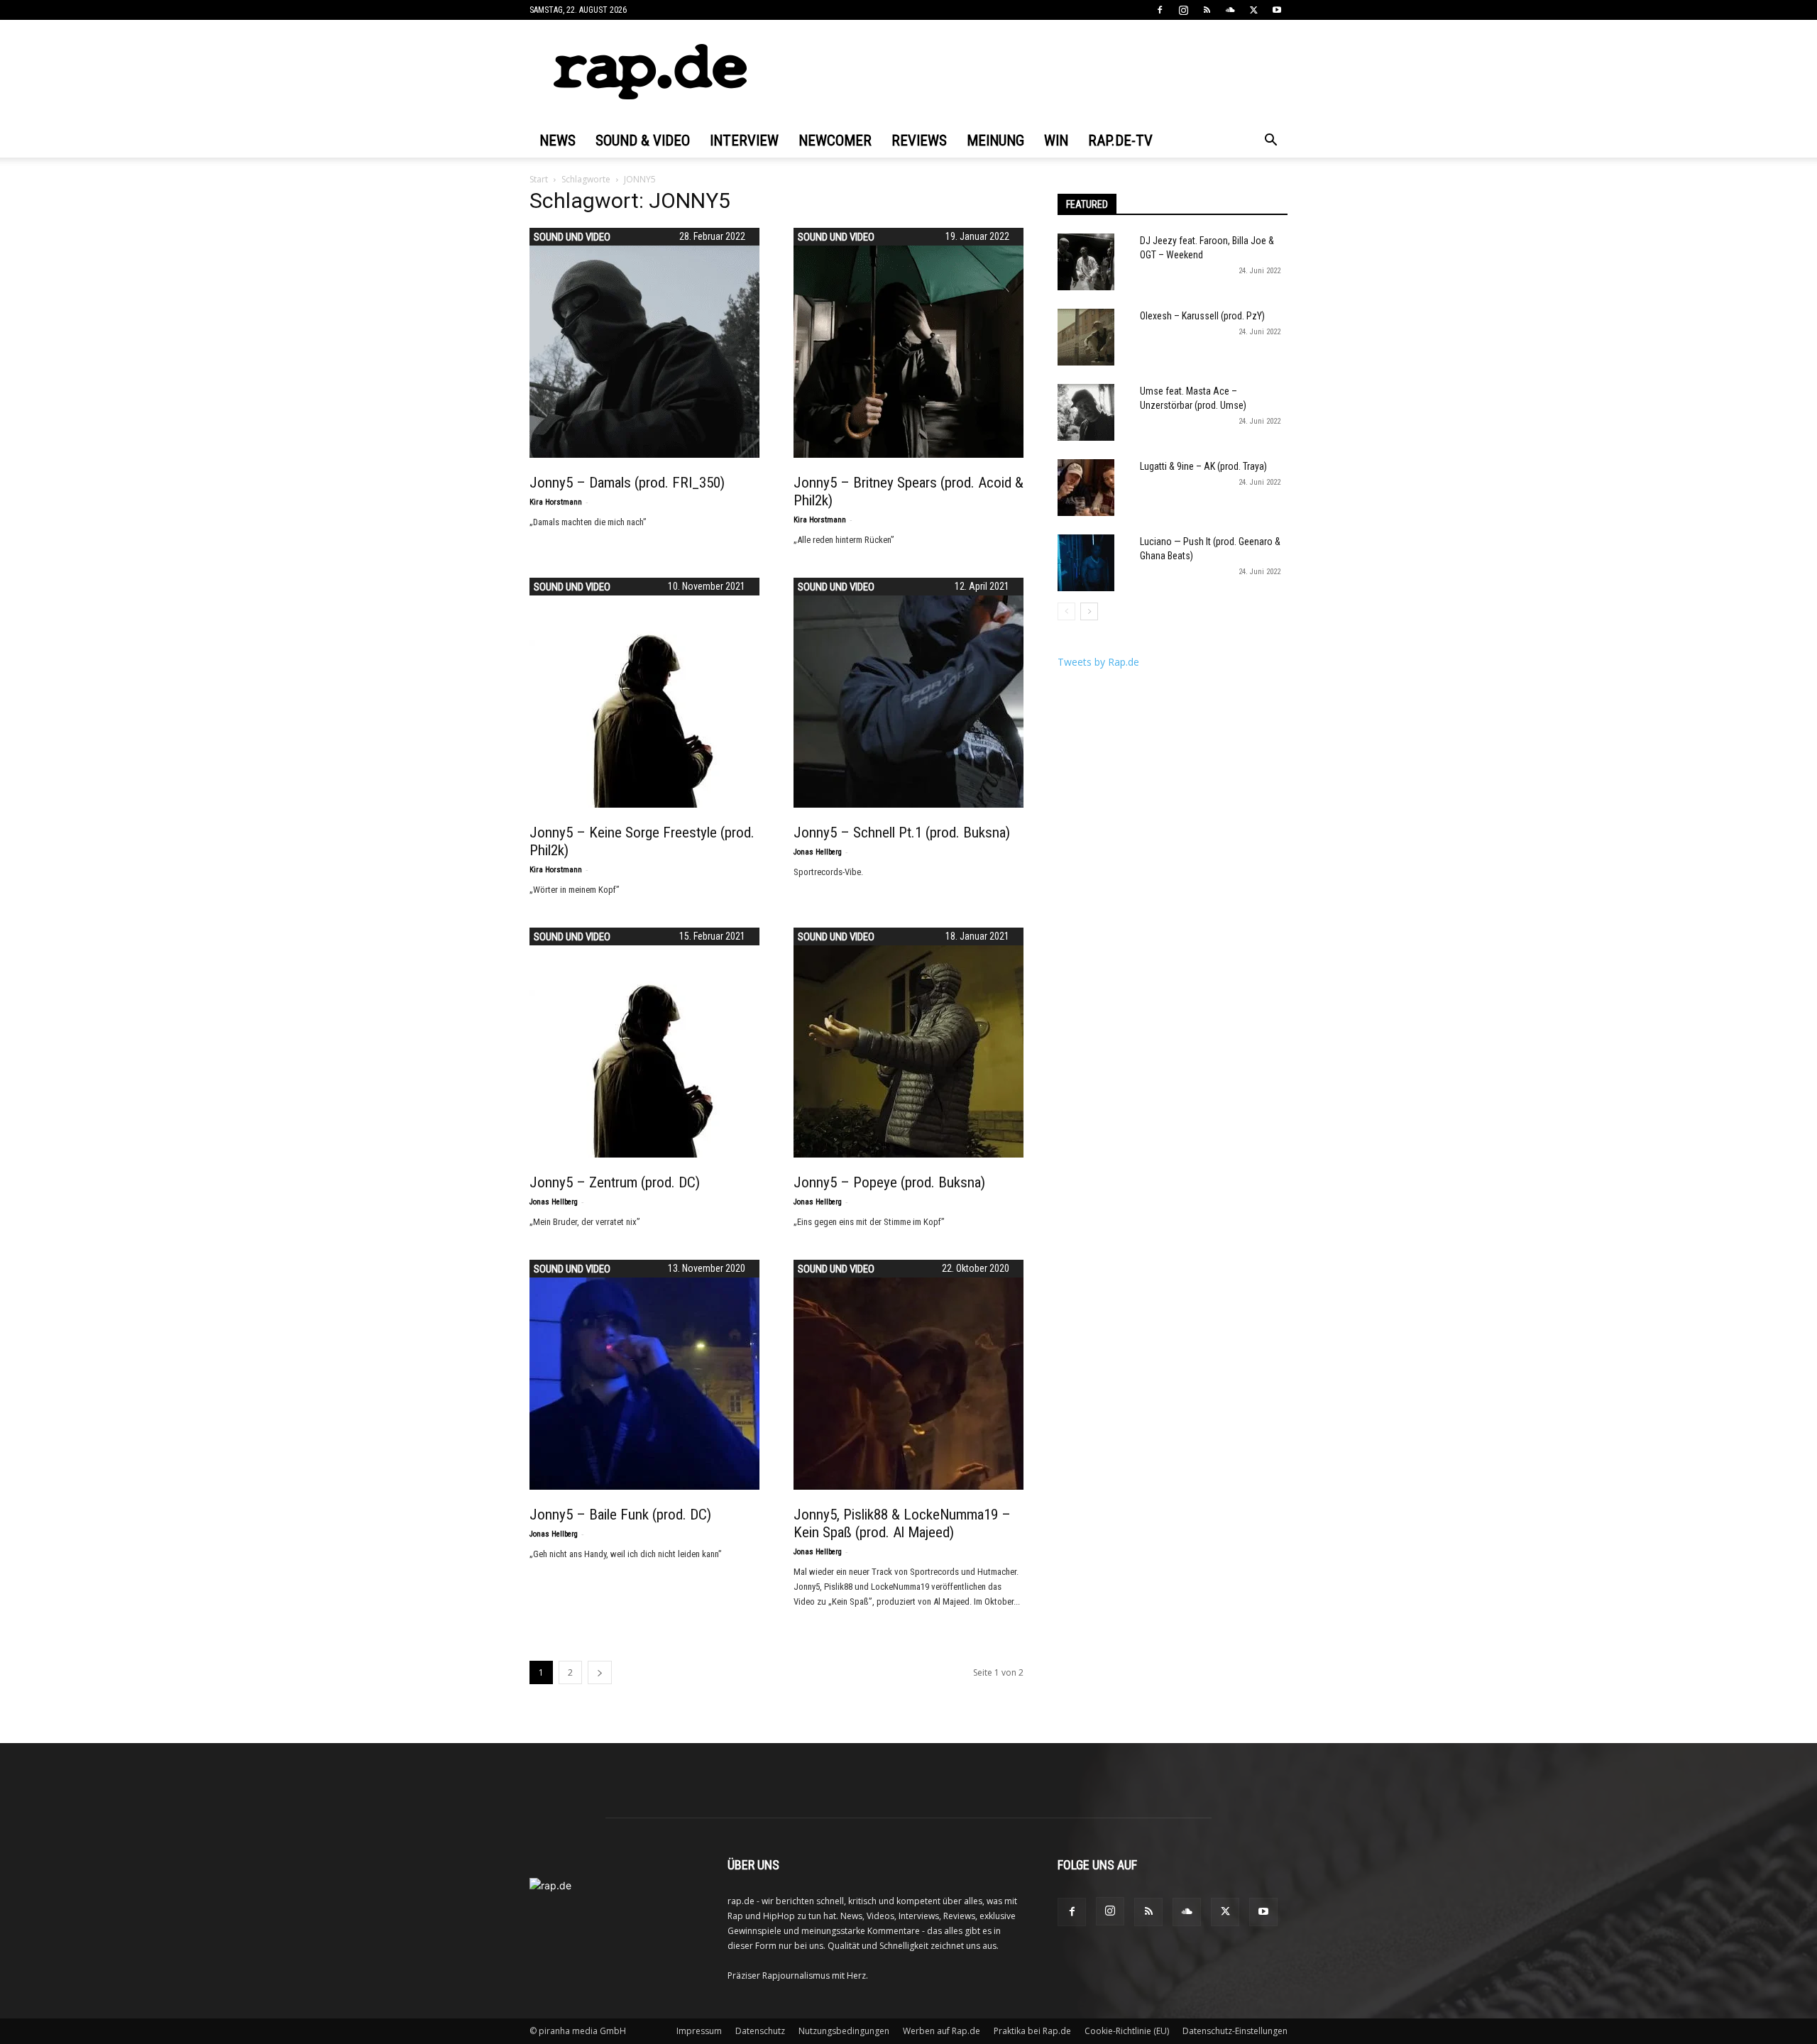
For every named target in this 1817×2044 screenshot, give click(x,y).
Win (1056, 141)
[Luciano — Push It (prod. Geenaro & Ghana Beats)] (1086, 563)
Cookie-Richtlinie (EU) (1127, 2031)
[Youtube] (1277, 10)
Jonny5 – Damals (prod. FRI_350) (627, 483)
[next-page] (600, 1672)
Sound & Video (643, 141)
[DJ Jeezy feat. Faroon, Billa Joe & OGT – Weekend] (1086, 262)
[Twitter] (1253, 10)
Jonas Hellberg (818, 852)
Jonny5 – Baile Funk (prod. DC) (620, 1515)
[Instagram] (1183, 10)
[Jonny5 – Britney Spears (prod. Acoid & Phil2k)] (908, 343)
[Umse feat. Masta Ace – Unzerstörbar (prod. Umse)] (1086, 412)
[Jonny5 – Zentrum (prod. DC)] (644, 1043)
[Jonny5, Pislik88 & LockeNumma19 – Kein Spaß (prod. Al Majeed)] (908, 1375)
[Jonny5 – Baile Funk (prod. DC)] (644, 1375)
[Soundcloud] (1230, 10)
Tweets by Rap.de (1098, 662)
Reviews (919, 141)
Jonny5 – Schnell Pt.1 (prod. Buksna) (902, 833)
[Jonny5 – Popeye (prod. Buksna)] (908, 1043)
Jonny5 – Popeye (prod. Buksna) (889, 1182)
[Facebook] (1160, 10)
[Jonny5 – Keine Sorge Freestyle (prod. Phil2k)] (644, 693)
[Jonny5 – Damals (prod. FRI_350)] (644, 343)
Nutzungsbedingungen (844, 2031)
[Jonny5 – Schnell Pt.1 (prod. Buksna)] (908, 693)
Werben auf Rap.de (942, 2031)
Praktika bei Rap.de (1032, 2031)
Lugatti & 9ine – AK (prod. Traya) (1203, 466)
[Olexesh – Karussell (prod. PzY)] (1086, 337)
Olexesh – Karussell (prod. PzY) (1202, 316)
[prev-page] (1066, 611)
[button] (1270, 142)
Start (539, 179)
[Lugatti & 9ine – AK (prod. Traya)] (1086, 488)
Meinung (995, 141)
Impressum (699, 2031)
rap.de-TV (1120, 141)
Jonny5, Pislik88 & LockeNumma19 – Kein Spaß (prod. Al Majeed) (902, 1523)
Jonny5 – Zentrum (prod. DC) (615, 1182)
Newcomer (835, 141)
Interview (744, 141)
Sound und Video (572, 237)
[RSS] (1207, 10)
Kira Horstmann (556, 502)
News (558, 141)
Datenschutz (760, 2031)
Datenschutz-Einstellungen (1235, 2031)
